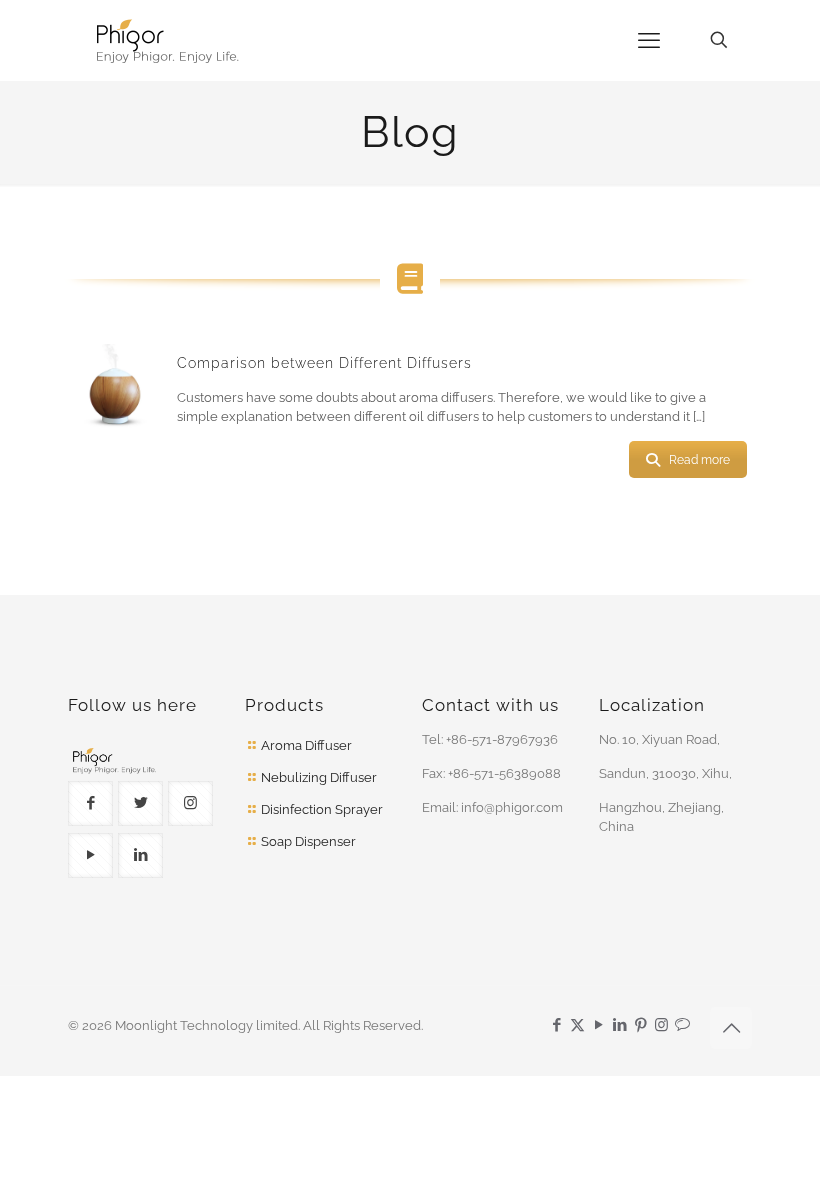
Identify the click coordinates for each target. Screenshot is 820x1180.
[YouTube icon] (598, 1025)
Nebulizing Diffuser (319, 777)
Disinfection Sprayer (322, 809)
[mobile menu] (649, 40)
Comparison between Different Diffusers (324, 363)
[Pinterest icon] (640, 1025)
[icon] (682, 1025)
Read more (699, 460)
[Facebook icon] (556, 1025)
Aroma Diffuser (306, 745)
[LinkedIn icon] (619, 1025)
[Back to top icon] (731, 1028)
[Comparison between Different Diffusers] (115, 396)
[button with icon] (90, 803)
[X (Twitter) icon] (577, 1025)
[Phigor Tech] (219, 40)
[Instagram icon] (661, 1025)
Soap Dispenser (308, 841)
